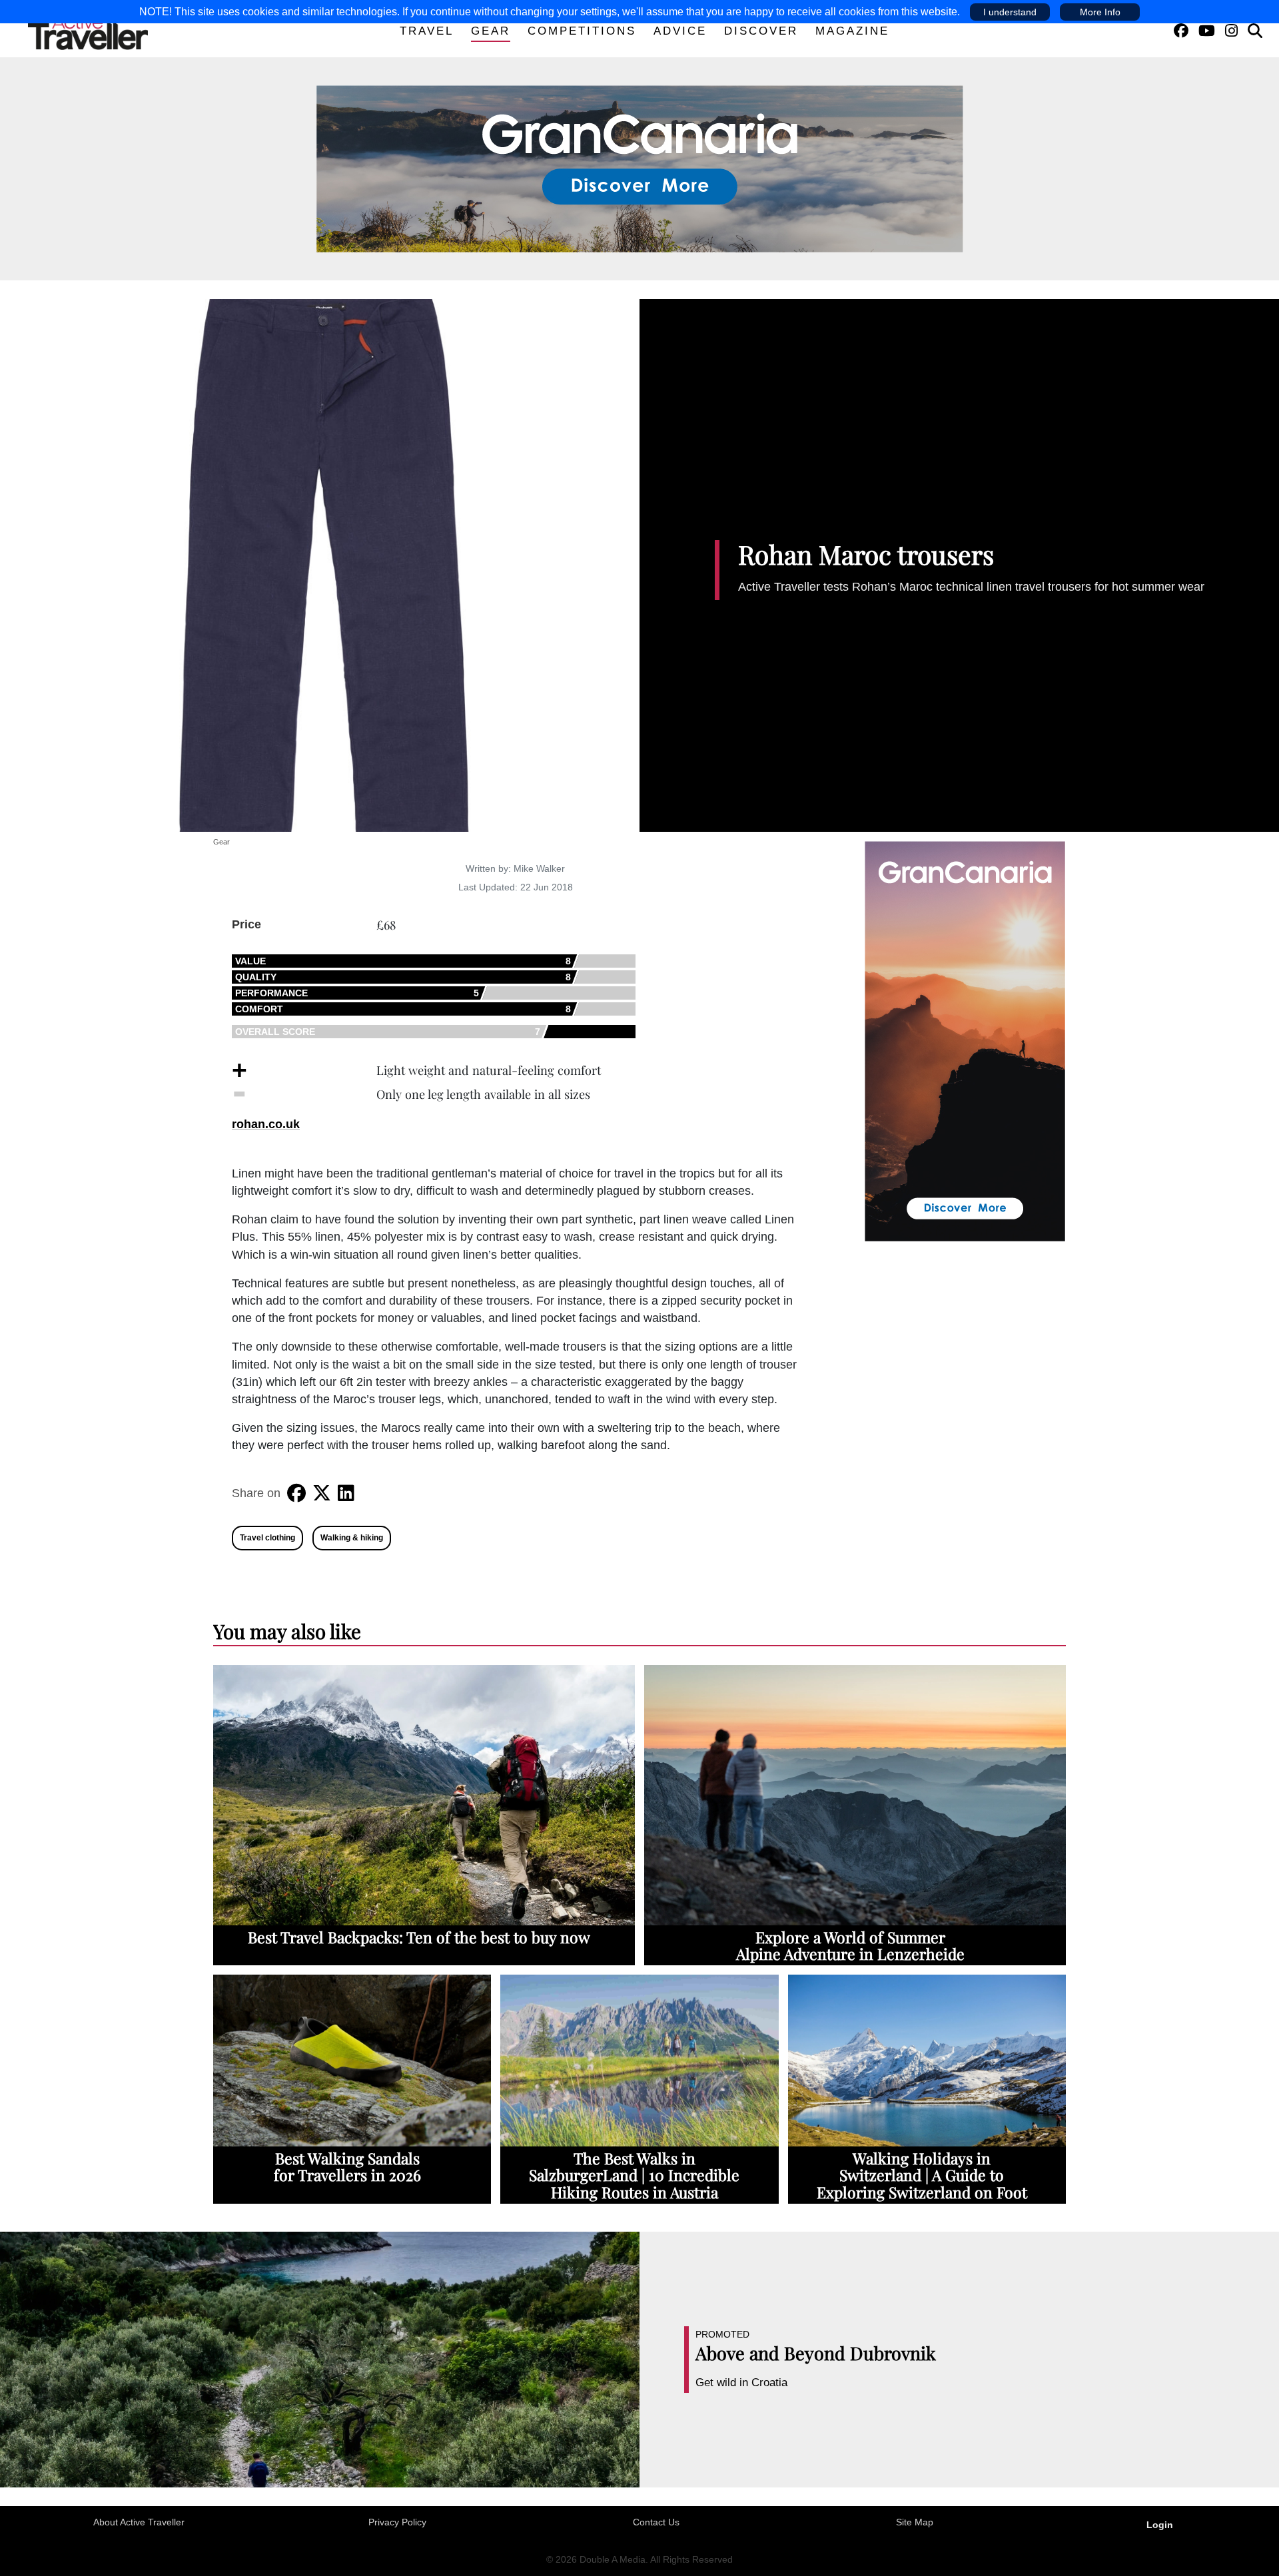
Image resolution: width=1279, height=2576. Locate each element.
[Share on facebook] (296, 1493)
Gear (491, 31)
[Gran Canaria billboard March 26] (640, 168)
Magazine (852, 31)
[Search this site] (1255, 31)
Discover (761, 31)
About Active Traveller (139, 2522)
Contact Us (656, 2522)
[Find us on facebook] (1181, 31)
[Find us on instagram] (1231, 31)
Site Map (915, 2522)
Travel (427, 31)
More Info (1100, 12)
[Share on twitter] (322, 1493)
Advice (680, 31)
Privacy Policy (397, 2522)
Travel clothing (267, 1538)
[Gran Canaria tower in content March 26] (965, 1040)
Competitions (582, 31)
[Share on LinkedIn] (346, 1493)
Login (1160, 2525)
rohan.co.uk (266, 1124)
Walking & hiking (352, 1538)
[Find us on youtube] (1207, 31)
